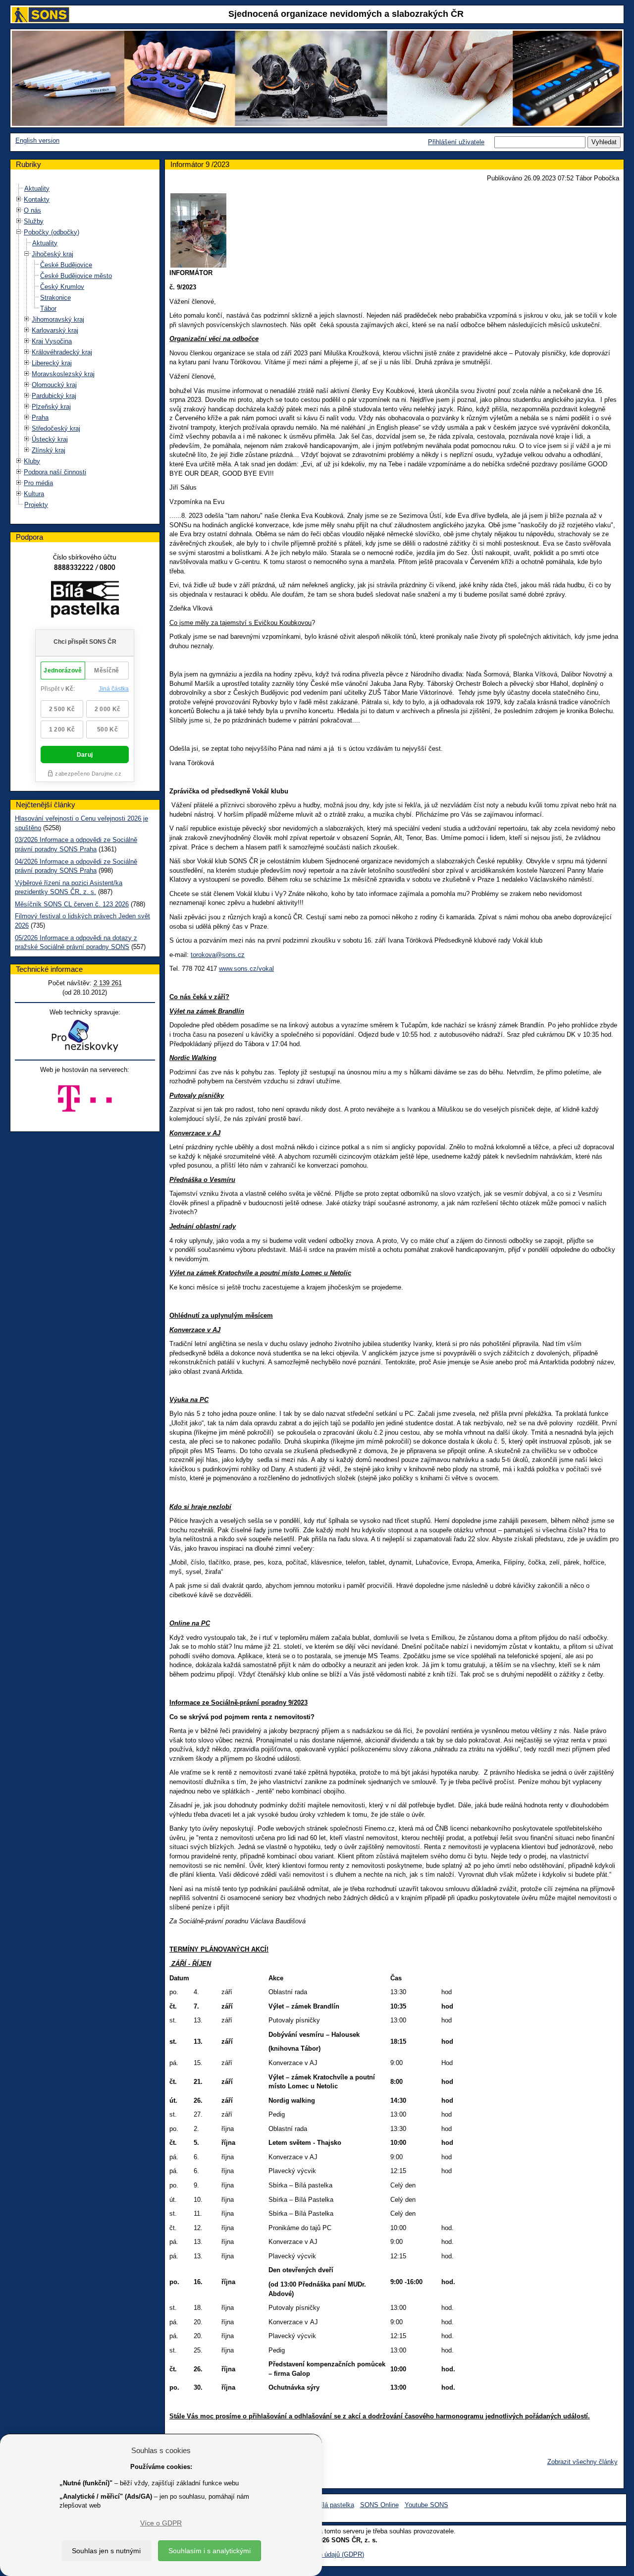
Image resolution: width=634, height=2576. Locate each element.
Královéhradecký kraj (62, 352)
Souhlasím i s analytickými (210, 2551)
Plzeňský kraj (51, 407)
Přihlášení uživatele (456, 142)
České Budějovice (66, 265)
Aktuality (37, 189)
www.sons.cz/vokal (246, 969)
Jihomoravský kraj (58, 319)
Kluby (32, 461)
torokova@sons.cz (218, 955)
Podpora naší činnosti (55, 472)
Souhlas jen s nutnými (106, 2551)
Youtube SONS (426, 2505)
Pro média (38, 483)
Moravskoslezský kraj (63, 374)
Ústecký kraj (50, 439)
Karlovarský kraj (55, 330)
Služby (34, 221)
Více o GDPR (161, 2523)
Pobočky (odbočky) (52, 232)
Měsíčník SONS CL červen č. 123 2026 (72, 904)
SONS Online (379, 2505)
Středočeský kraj (56, 428)
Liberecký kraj (52, 363)
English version (37, 140)
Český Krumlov (62, 287)
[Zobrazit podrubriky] (19, 199)
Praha (40, 418)
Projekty (36, 505)
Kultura (34, 494)
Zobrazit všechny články (582, 2462)
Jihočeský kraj (53, 254)
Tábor (48, 308)
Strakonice (55, 298)
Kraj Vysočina (52, 341)
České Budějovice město (76, 276)
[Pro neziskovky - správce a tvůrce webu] (85, 1036)
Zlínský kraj (49, 450)
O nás (32, 210)
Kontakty (37, 199)
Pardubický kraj (54, 396)
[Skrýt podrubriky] (19, 232)
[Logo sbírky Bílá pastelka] (85, 601)
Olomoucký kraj (54, 385)
